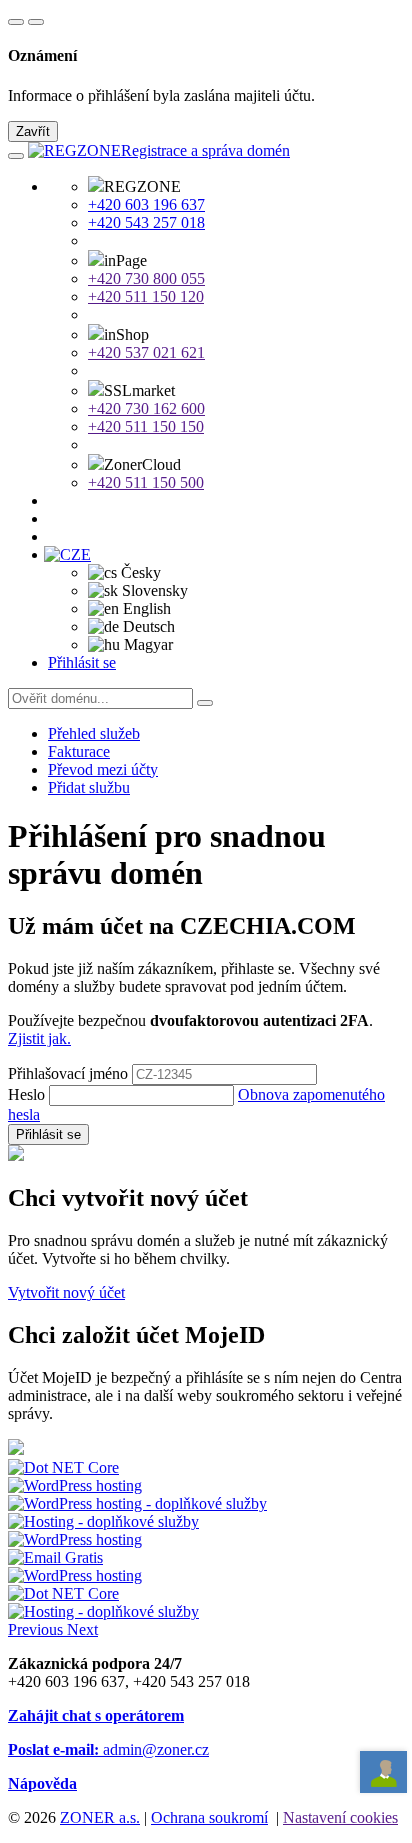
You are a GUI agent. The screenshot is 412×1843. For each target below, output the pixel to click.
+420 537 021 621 (146, 352)
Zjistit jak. (39, 1038)
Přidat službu (89, 787)
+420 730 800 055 (146, 278)
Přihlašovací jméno (68, 1073)
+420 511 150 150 (146, 426)
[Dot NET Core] (63, 1593)
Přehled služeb (94, 733)
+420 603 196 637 (146, 204)
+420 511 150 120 (146, 296)
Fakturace (79, 751)
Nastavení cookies (340, 1817)
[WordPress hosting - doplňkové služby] (137, 1503)
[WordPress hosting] (75, 1485)
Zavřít (33, 131)
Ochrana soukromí (209, 1817)
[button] (73, 554)
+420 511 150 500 (146, 482)
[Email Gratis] (55, 1557)
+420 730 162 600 (146, 408)
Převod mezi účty (103, 769)
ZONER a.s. (100, 1817)
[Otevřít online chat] (384, 1772)
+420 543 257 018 (146, 222)
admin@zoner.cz (108, 1749)
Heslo (26, 1094)
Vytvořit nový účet (66, 1292)
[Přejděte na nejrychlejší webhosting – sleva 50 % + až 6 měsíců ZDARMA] (63, 1467)
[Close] (36, 22)
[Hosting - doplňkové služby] (103, 1521)
